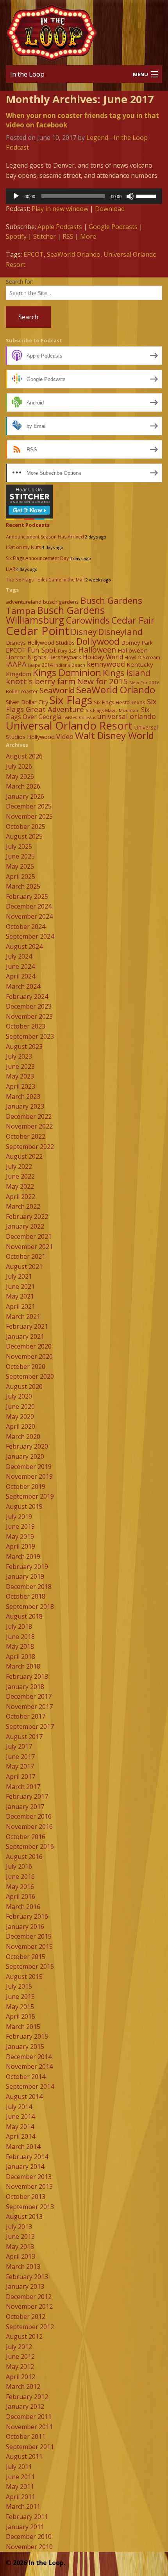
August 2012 (24, 2336)
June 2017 (20, 1757)
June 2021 (20, 1286)
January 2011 (25, 2527)
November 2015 (29, 1946)
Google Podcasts (113, 227)
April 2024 (21, 976)
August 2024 (24, 946)
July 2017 (19, 1746)
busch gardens (61, 602)
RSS (68, 236)
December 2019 (29, 1467)
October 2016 (26, 1837)
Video (65, 736)
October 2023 (26, 1026)
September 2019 (30, 1496)
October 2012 (26, 2317)
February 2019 (27, 1567)
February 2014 (27, 2157)
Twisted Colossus (79, 717)
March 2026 (23, 786)
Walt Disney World (114, 735)
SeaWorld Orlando (74, 254)
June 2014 (20, 2116)
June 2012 (20, 2356)
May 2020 (20, 1417)
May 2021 (20, 1296)
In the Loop (27, 74)
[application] (84, 196)
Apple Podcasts (60, 227)
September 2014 (30, 2086)
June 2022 (20, 1176)
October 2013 (26, 2197)
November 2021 (29, 1247)
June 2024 (20, 966)
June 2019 (20, 1526)
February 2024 (27, 996)
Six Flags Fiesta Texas (120, 702)
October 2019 (26, 1487)
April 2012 (21, 2377)
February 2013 (27, 2277)
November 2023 (29, 1016)
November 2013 (29, 2186)
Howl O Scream (142, 657)
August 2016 (24, 1857)
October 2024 (26, 927)
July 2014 (19, 2107)
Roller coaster (22, 691)
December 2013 (29, 2177)
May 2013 (20, 2247)
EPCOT (34, 254)
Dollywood (98, 641)
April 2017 (21, 1776)
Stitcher (45, 236)
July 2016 (19, 1866)
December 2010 (29, 2537)
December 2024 (29, 906)
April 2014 (21, 2136)
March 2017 (23, 1787)
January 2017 (25, 1807)
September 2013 (30, 2207)
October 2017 (26, 1716)
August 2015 (24, 1977)
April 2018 (21, 1657)
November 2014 (29, 2066)
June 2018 (20, 1637)
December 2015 (29, 1936)
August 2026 (24, 756)
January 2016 (25, 1927)
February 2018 (27, 1676)
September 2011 (30, 2447)
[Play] (16, 196)
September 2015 (30, 1966)
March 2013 (23, 2267)
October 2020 (26, 1367)
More (88, 236)
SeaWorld (57, 690)
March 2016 (23, 1907)
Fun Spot (42, 650)
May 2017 (20, 1766)
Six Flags (71, 700)
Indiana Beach (70, 665)
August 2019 (24, 1506)
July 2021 (19, 1276)
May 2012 (20, 2367)
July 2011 (19, 2467)
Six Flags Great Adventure (81, 705)
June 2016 (20, 1877)
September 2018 (30, 1606)
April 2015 (21, 2016)
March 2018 (23, 1666)
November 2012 (29, 2306)
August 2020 (24, 1386)
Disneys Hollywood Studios (40, 643)
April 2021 (21, 1306)
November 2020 (29, 1356)
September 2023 (30, 1036)
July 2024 (19, 956)
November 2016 (29, 1826)
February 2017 (27, 1796)
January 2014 (25, 2166)
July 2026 (19, 766)
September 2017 (30, 1726)
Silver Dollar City (27, 702)
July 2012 (19, 2347)
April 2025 (21, 877)
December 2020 (29, 1346)
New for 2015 (102, 681)
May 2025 (20, 866)
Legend (97, 138)
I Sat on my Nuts (23, 547)
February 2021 (27, 1326)
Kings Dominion (67, 672)
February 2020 (27, 1446)
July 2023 (19, 1056)
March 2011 (23, 2506)
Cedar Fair (133, 620)
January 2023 (25, 1106)
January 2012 (25, 2406)
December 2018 (29, 1587)
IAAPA (16, 664)
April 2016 (21, 1896)
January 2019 (25, 1576)
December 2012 (29, 2297)
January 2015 (25, 2046)
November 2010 (29, 2547)
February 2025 (27, 896)
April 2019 (21, 1546)
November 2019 (29, 1476)
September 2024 (30, 936)
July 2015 (19, 1986)
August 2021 (24, 1267)
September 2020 (30, 1376)
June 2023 (20, 1066)
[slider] (147, 195)
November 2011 (29, 2427)
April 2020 (21, 1426)
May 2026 (20, 776)
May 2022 (20, 1186)
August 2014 (24, 2097)
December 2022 (29, 1116)
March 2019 (23, 1556)
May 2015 (20, 2007)
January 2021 (25, 1336)
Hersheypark (65, 657)
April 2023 (21, 1086)
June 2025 (20, 856)
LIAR (11, 569)
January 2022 (25, 1226)
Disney (84, 632)
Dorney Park (137, 643)
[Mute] (130, 196)
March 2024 (23, 986)
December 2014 (29, 2057)
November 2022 (29, 1126)
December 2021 (29, 1236)
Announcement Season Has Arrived (45, 537)
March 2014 (23, 2147)
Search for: (20, 282)
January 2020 (25, 1456)
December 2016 (29, 1816)
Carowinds (88, 620)
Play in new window (60, 209)
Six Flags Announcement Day (37, 558)
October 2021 (26, 1256)
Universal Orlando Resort (69, 725)
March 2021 (23, 1317)
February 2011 (27, 2517)
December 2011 (29, 2417)
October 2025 (26, 826)
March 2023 (23, 1097)
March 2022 (23, 1206)
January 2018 (25, 1687)
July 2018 (19, 1626)
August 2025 (24, 836)
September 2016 (30, 1846)
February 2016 (27, 1916)
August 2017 (24, 1737)
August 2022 (24, 1156)
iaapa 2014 (40, 665)
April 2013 (21, 2256)
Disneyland (120, 632)
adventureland (24, 602)
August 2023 (24, 1046)
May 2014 (20, 2127)
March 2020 (23, 1436)
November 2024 (29, 916)
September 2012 (30, 2327)
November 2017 (29, 1707)
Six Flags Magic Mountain (113, 710)
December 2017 (29, 1696)
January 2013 (25, 2286)
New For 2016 (145, 682)
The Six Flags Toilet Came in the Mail (45, 580)
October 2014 (26, 2077)
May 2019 (20, 1537)
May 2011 (20, 2487)
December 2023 (29, 1006)
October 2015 (26, 1957)
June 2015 (20, 1996)
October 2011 (26, 2436)
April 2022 (21, 1197)
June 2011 (20, 2477)
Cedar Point (38, 631)
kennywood (106, 664)
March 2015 (23, 2027)
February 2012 (27, 2397)
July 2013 (19, 2227)
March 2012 (23, 2386)
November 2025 (29, 816)
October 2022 (26, 1136)
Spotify (16, 236)
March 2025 (23, 886)
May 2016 (20, 1887)
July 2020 (19, 1396)
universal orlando (127, 716)
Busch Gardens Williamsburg (55, 615)
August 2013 (24, 2216)
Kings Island (127, 673)
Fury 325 (67, 651)
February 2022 (27, 1216)
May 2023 (20, 1076)
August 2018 (24, 1616)
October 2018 (26, 1596)
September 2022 (30, 1147)
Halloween (97, 650)
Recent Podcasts (28, 525)
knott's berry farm (41, 681)
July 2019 (19, 1517)
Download (110, 209)
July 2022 (19, 1166)
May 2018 (20, 1646)
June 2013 (20, 2236)
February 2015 (27, 2036)
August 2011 (24, 2456)
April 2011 (21, 2497)
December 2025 (29, 806)
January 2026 (25, 796)
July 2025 (19, 846)
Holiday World (103, 657)
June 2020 (20, 1406)
